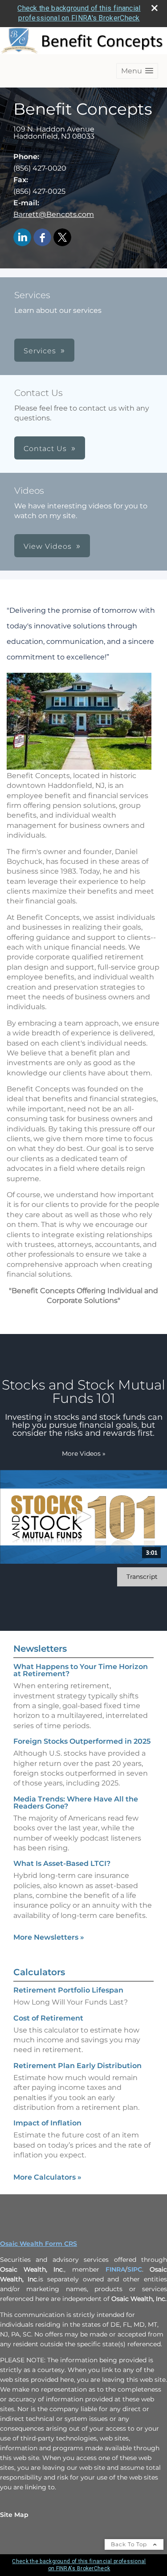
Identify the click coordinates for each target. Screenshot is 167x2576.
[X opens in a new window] (62, 238)
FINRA (115, 2269)
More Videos (84, 1454)
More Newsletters (49, 1937)
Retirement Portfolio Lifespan (68, 1990)
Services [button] (40, 351)
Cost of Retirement (48, 2018)
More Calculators (47, 2177)
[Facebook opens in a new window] (42, 238)
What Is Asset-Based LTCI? (62, 1863)
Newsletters (40, 1649)
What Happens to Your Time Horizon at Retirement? (81, 1670)
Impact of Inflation (47, 2123)
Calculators (39, 1972)
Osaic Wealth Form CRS (39, 2244)
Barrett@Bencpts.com (54, 214)
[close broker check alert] (155, 8)
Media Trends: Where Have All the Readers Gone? (76, 1803)
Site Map (14, 2515)
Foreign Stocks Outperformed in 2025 (82, 1741)
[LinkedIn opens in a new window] (22, 238)
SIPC (135, 2269)
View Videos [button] (48, 546)
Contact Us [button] (45, 449)
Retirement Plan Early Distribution (77, 2066)
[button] (137, 71)
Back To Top (130, 2544)
